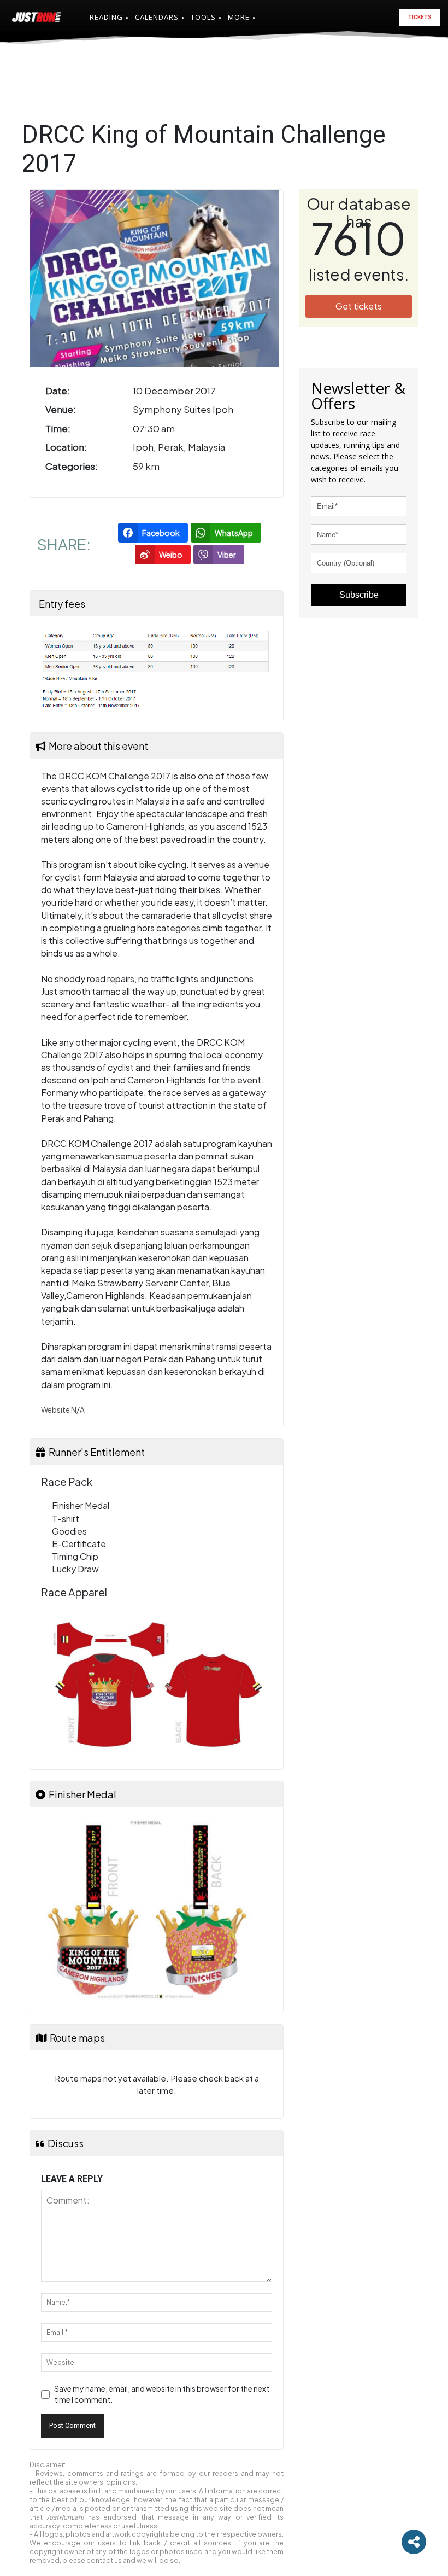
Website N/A (63, 1410)
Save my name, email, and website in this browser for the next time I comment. (162, 2394)
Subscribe (359, 595)
